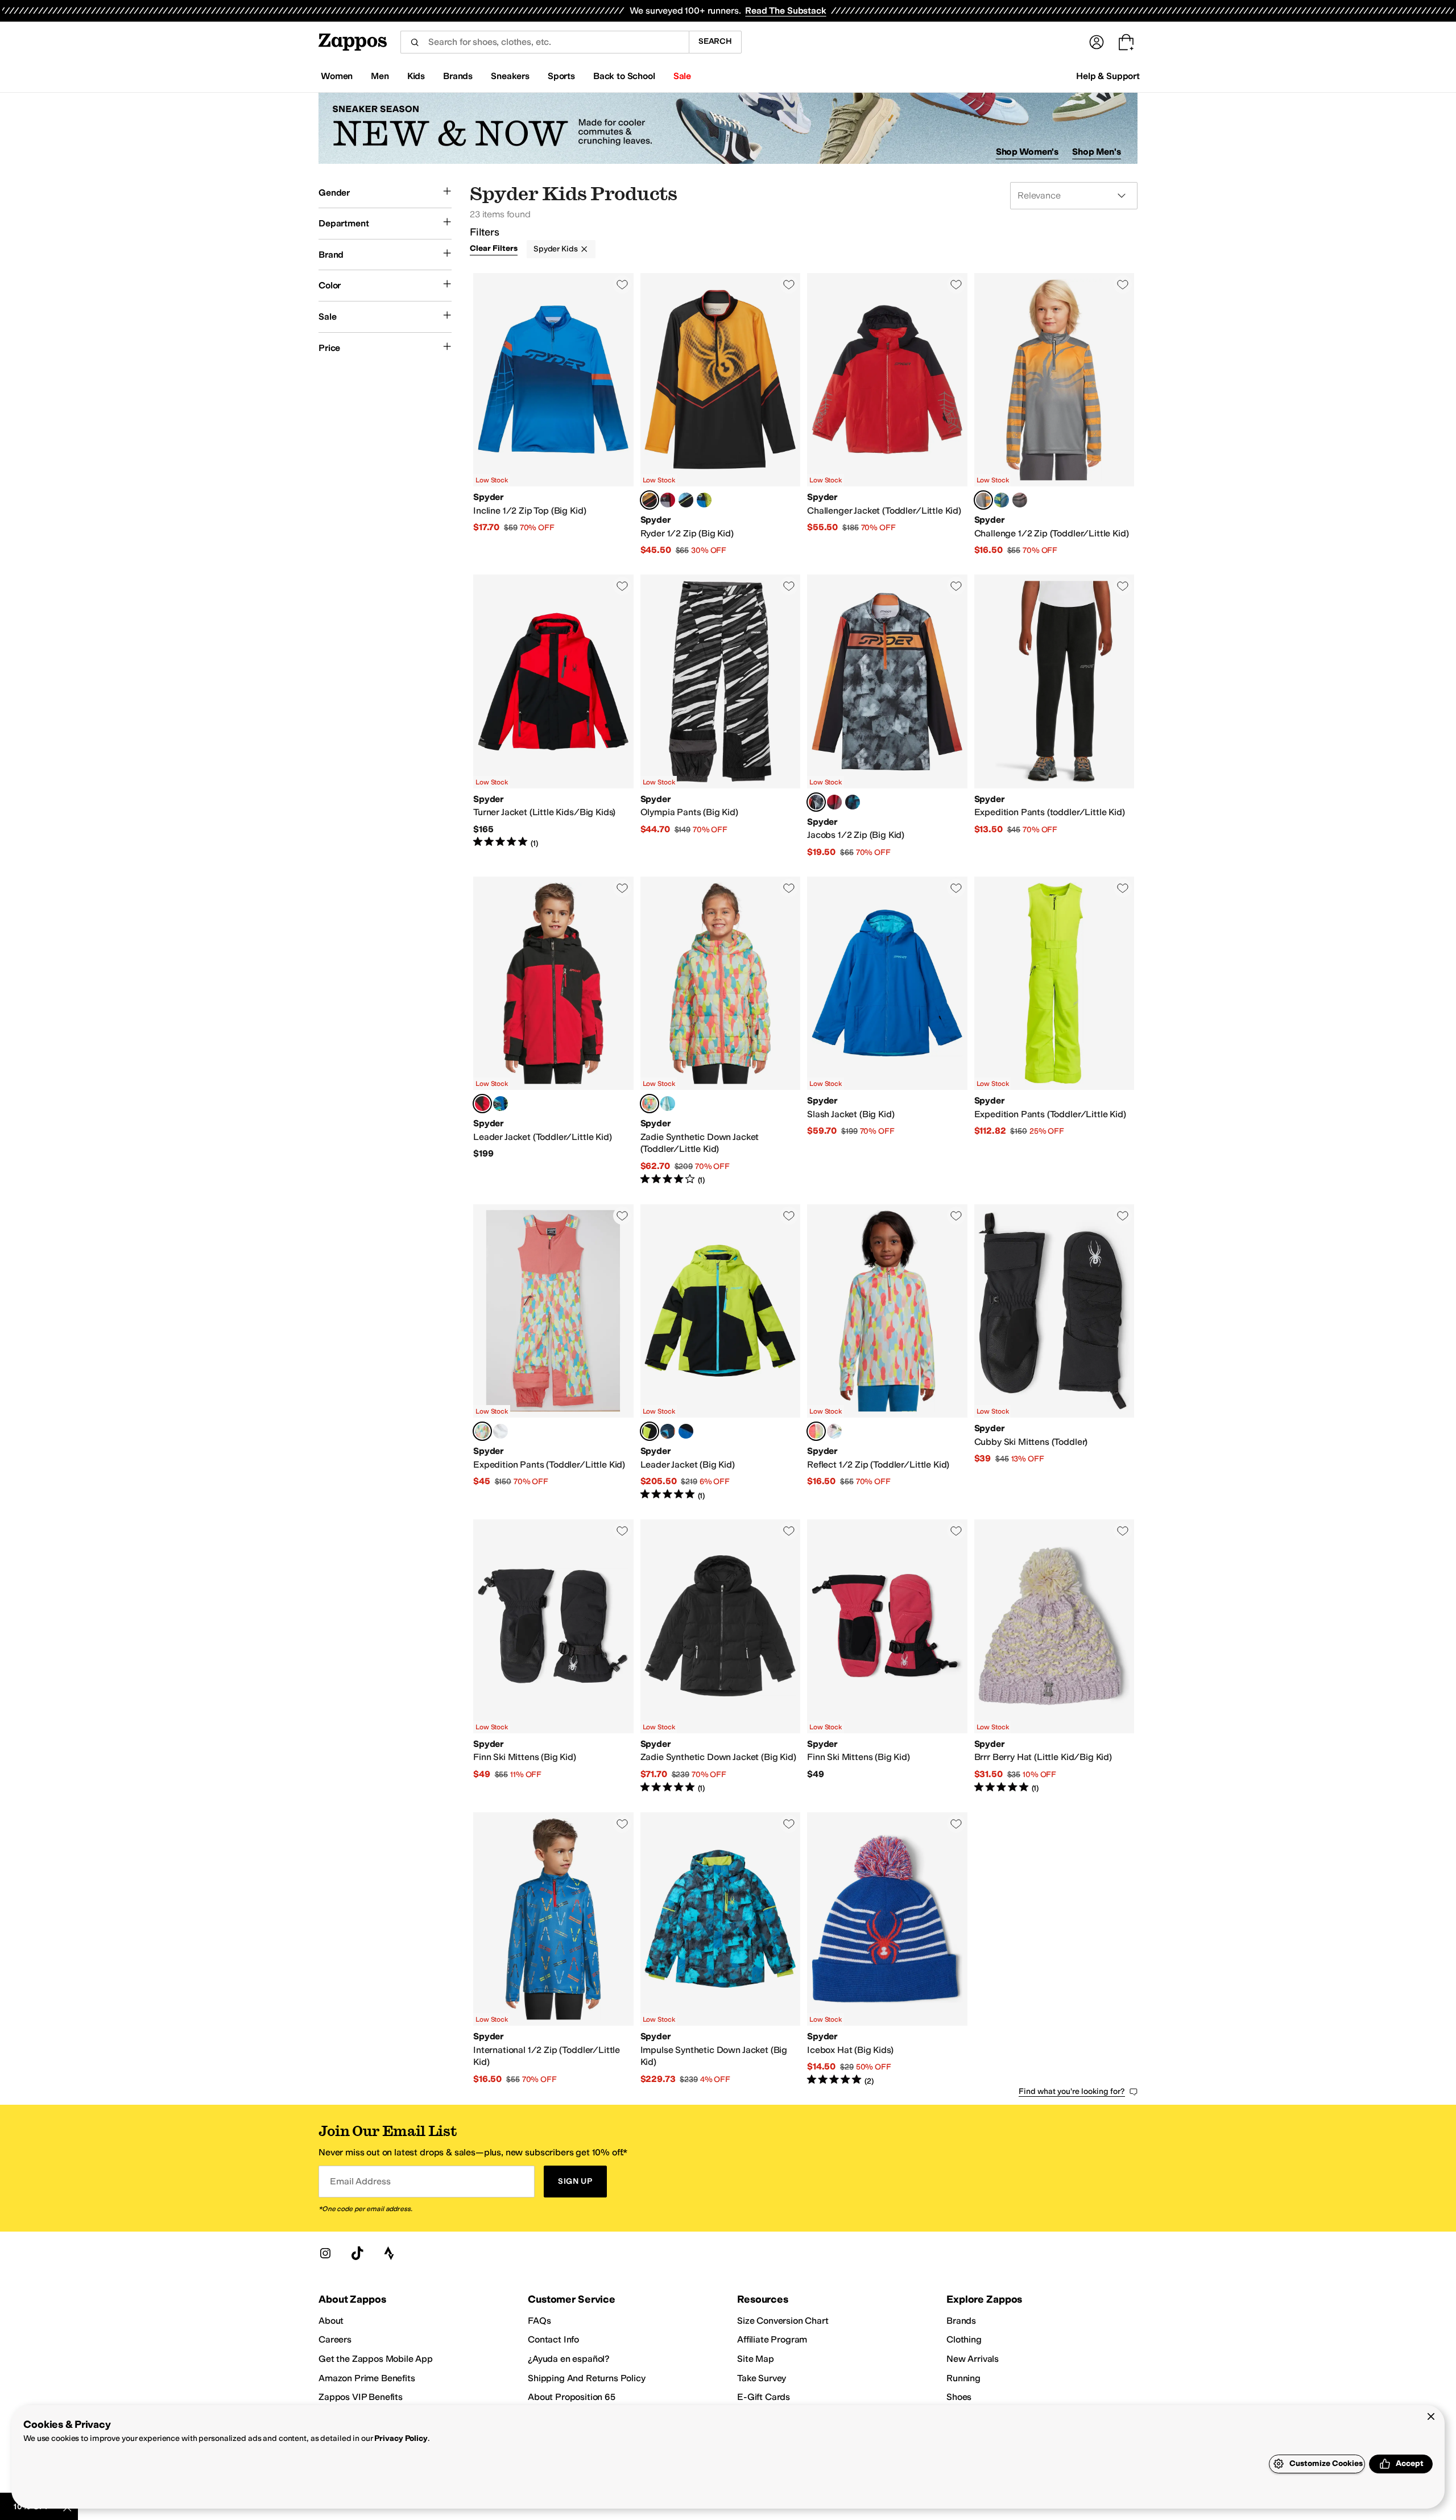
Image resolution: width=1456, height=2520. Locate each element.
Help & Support (1108, 76)
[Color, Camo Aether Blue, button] (668, 1431)
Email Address (360, 2181)
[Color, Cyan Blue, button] (686, 500)
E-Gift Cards (764, 2397)
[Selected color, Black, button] (650, 1431)
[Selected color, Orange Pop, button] (650, 500)
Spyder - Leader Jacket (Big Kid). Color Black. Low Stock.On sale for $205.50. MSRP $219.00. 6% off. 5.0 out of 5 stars (721, 1353)
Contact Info (553, 2339)
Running (963, 2378)
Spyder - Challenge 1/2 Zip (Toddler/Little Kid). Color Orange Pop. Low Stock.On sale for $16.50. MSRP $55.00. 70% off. (1054, 415)
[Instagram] (325, 2253)
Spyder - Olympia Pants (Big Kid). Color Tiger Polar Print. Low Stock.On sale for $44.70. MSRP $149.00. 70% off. (721, 716)
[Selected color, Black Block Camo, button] (816, 802)
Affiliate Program (772, 2339)
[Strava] (389, 2253)
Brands (961, 2321)
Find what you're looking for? (1072, 2091)
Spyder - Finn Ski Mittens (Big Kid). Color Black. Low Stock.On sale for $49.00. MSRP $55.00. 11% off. (553, 1656)
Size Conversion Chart (783, 2321)
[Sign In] (1097, 42)
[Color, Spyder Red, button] (668, 500)
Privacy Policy (401, 2438)
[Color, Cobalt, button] (686, 1431)
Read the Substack (785, 11)
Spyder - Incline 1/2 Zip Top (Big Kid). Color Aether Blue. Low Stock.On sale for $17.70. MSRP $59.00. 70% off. (553, 415)
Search (715, 41)
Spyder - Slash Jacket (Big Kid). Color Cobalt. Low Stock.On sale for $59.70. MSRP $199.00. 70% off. (887, 1031)
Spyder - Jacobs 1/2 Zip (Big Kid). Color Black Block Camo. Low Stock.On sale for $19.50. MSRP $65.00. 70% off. (887, 716)
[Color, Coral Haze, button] (834, 1431)
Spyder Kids (555, 249)
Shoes (959, 2397)
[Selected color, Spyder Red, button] (482, 1104)
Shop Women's (1027, 152)
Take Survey (762, 2378)
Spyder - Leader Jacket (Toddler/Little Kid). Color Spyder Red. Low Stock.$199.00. (553, 1031)
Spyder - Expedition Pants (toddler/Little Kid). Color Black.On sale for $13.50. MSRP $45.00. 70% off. (1054, 716)
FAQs (539, 2321)
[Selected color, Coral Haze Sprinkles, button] (650, 1104)
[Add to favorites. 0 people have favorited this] (622, 284)
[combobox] (545, 42)
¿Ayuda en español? (569, 2359)
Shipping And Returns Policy (587, 2378)
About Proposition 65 (572, 2397)
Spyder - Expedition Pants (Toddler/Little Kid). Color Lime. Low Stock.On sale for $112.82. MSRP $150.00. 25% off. (1054, 1031)
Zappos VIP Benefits (361, 2397)
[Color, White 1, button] (500, 1431)
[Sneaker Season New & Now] (728, 128)
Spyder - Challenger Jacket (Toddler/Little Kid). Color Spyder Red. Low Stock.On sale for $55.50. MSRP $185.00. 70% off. (887, 415)
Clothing (964, 2339)
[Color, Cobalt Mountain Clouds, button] (500, 1104)
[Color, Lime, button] (704, 500)
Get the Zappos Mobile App (376, 2359)
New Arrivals (973, 2359)
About (331, 2321)
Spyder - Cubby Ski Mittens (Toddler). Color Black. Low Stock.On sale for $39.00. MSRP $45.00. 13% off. (1054, 1353)
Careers (335, 2339)
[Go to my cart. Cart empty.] (1126, 42)
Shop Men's (1097, 152)
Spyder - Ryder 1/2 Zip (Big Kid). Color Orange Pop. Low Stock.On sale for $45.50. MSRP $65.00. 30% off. (721, 415)
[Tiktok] (357, 2253)
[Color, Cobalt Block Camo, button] (853, 802)
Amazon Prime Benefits (367, 2378)
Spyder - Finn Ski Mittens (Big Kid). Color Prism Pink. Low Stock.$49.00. (887, 1656)
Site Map (756, 2359)
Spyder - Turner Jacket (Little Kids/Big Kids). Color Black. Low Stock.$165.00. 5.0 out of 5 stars (553, 716)
